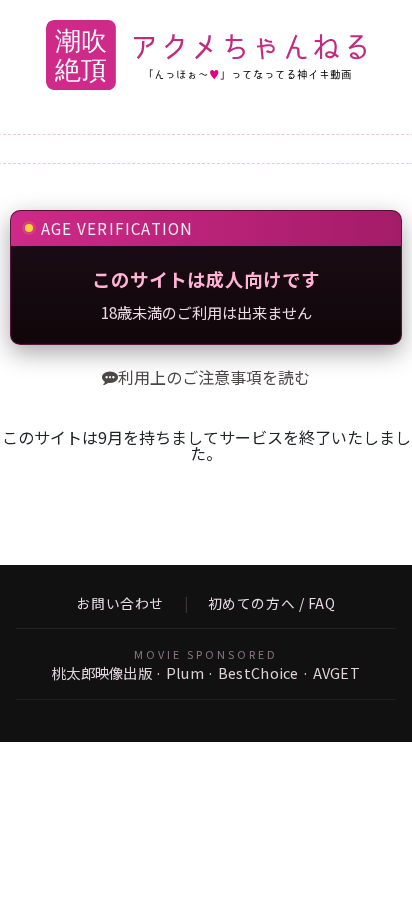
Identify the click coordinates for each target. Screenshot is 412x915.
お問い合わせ (120, 604)
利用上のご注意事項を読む (214, 377)
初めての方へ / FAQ (272, 604)
